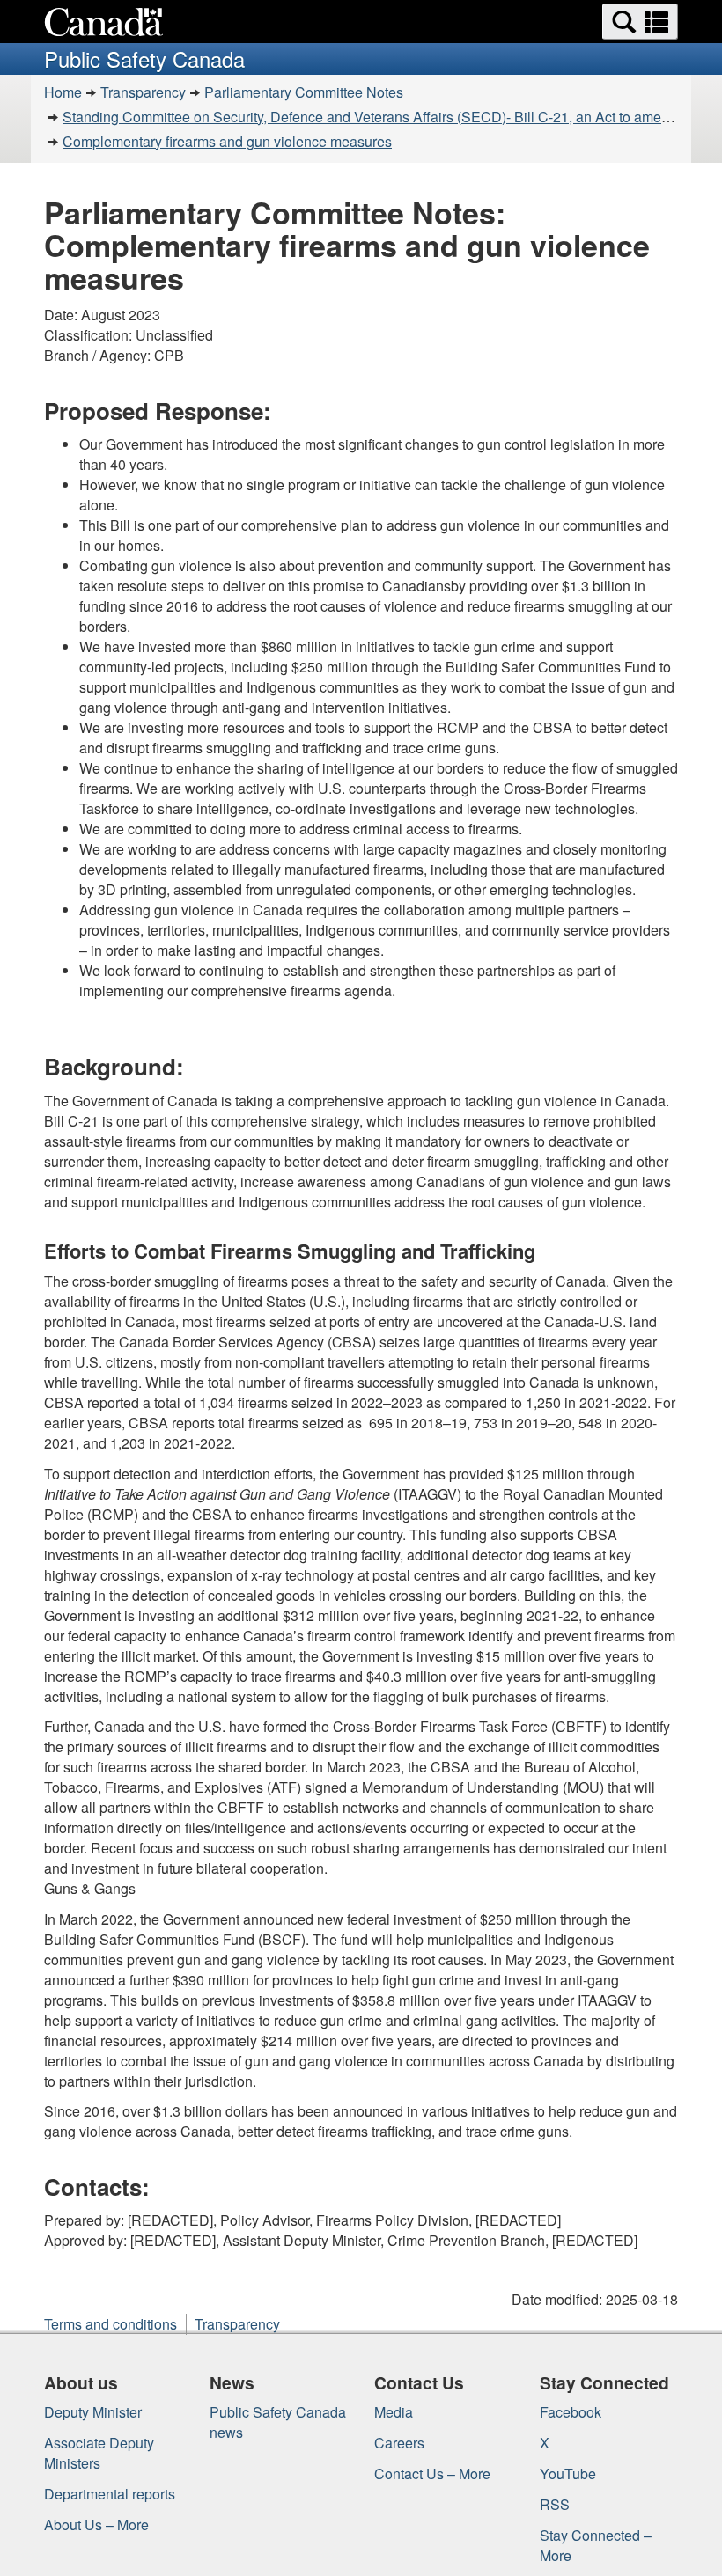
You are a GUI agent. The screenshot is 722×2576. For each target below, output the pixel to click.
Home (63, 92)
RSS (555, 2504)
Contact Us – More (432, 2473)
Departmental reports (110, 2494)
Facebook (571, 2412)
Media (394, 2412)
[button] (640, 22)
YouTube (568, 2473)
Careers (399, 2443)
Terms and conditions (111, 2324)
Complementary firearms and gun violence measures (227, 141)
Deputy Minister (93, 2412)
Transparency (143, 92)
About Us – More (96, 2525)
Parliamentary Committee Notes (304, 92)
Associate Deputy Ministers (99, 2453)
